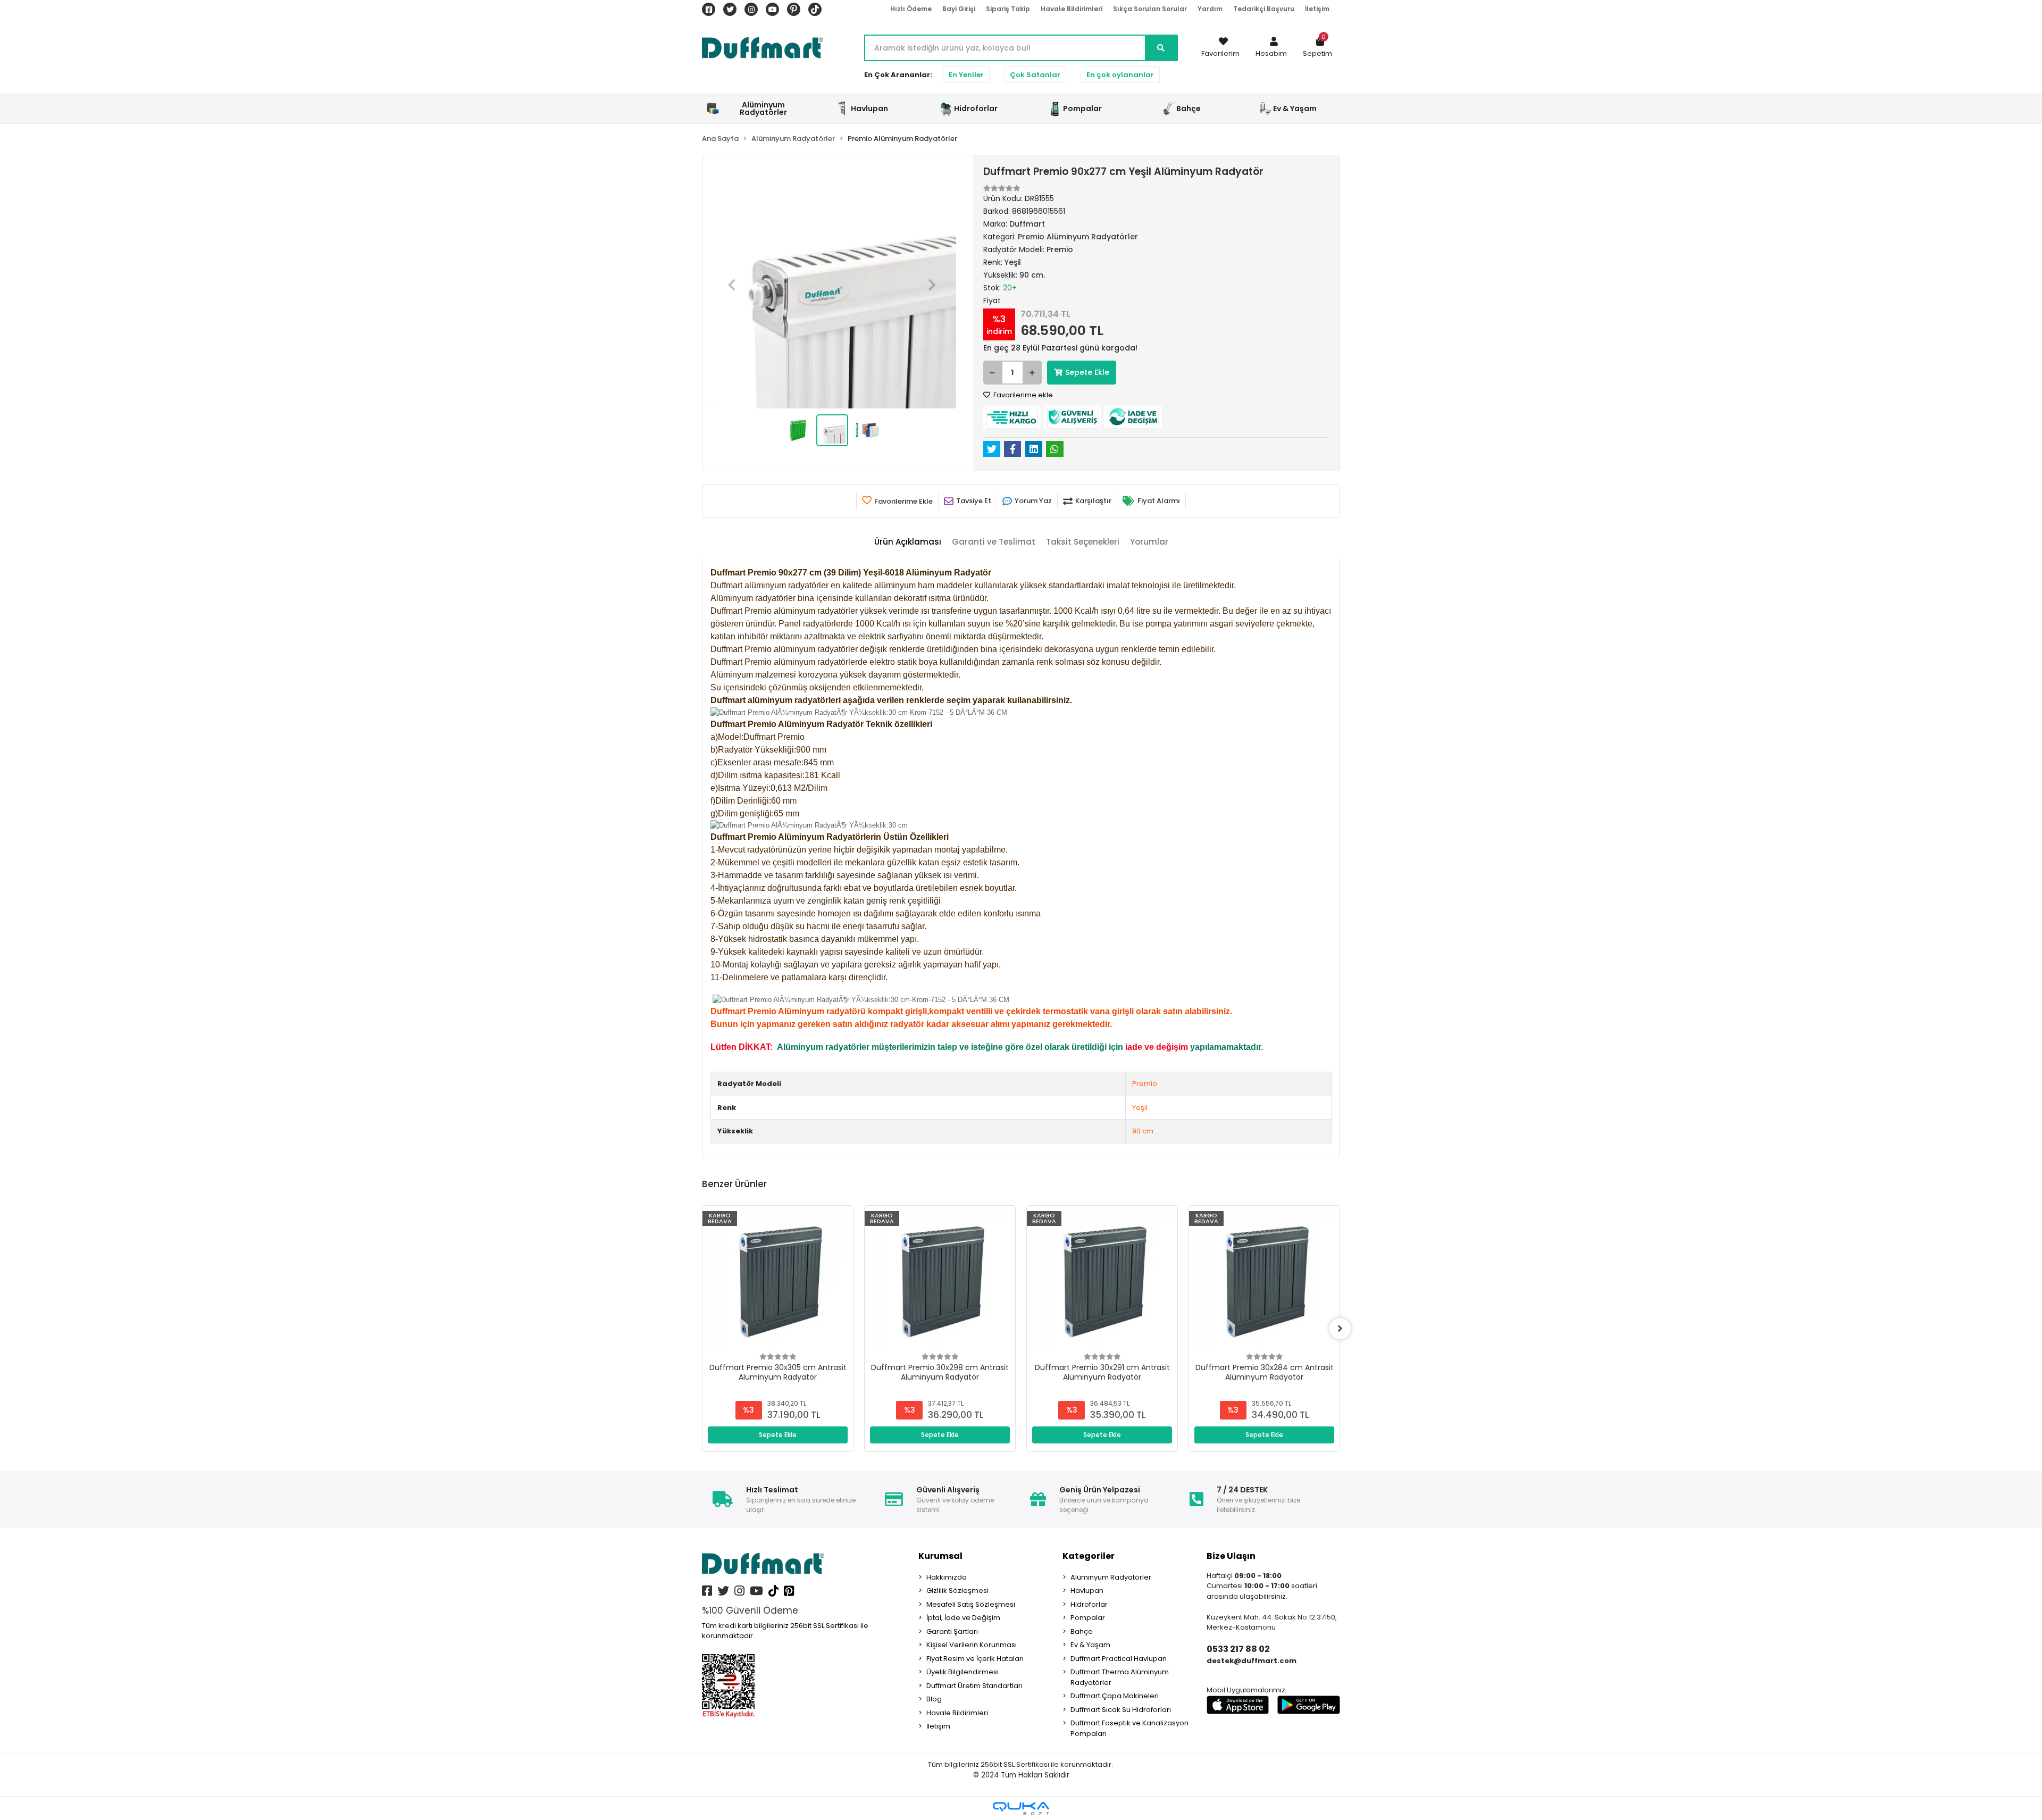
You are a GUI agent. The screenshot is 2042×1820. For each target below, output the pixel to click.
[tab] (908, 542)
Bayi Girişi (959, 9)
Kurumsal (940, 1556)
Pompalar (1088, 1618)
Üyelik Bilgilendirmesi (963, 1672)
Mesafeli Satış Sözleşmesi (971, 1604)
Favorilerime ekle (1022, 395)
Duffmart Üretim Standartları (974, 1686)
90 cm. (1144, 1131)
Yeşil (1140, 1108)
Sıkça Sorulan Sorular (1150, 9)
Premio (1145, 1084)
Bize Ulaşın (1231, 1556)
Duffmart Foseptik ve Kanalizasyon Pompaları (1129, 1728)
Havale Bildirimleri (1072, 9)
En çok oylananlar (1120, 75)
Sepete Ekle (1087, 372)
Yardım (1210, 9)
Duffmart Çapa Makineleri (1115, 1696)
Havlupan (1087, 1591)
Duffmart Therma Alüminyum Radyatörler (1120, 1677)
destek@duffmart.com (1252, 1661)
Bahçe (1082, 1631)
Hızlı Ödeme (911, 9)
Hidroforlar (1089, 1604)
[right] (1340, 1329)
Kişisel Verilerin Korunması (972, 1645)
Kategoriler (1089, 1556)
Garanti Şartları (952, 1631)
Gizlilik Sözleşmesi (957, 1591)
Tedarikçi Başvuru (1264, 9)
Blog (934, 1699)
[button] (1271, 48)
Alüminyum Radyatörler (1111, 1577)
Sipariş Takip (1008, 9)
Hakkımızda (947, 1577)
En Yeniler (966, 75)
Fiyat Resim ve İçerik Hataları (975, 1659)
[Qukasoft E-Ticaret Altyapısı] (1021, 1809)
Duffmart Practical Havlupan (1119, 1659)
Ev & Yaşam (1090, 1645)
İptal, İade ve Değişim (963, 1618)
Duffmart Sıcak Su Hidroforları (1121, 1710)
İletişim (1317, 9)
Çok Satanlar (1035, 75)
